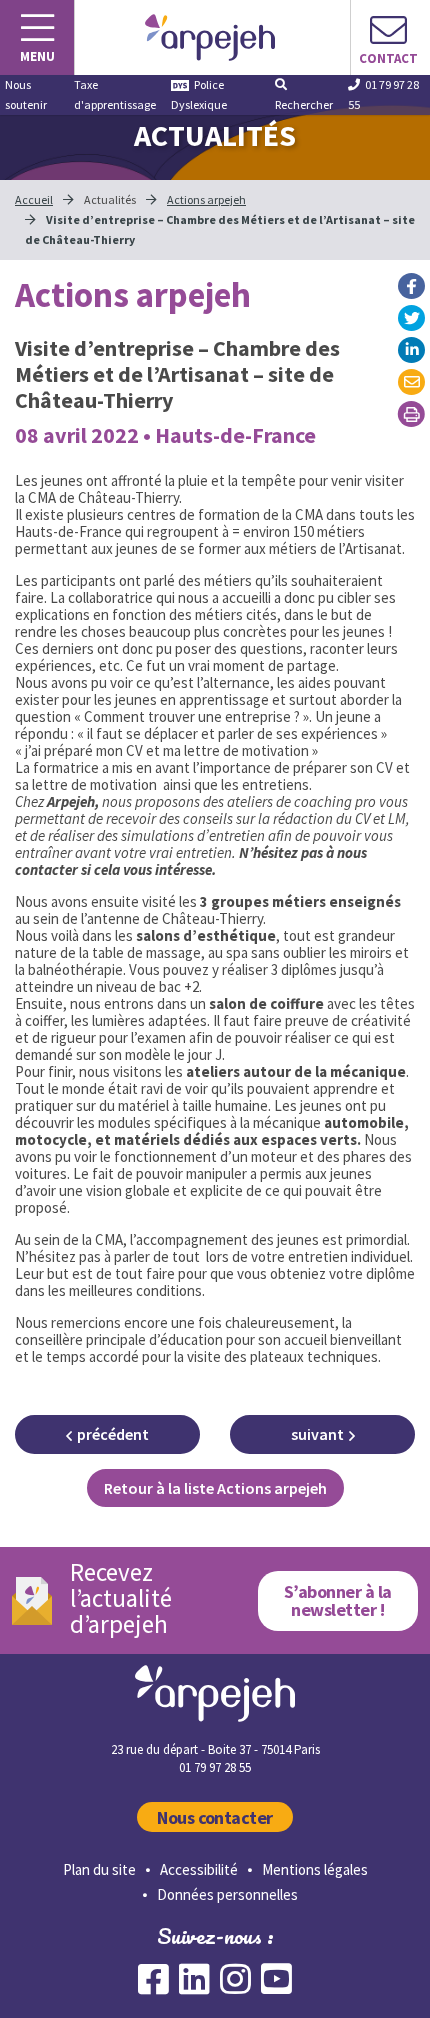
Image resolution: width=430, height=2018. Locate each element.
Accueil (34, 199)
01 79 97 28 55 (383, 94)
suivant (317, 1434)
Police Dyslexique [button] (199, 94)
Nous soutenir (26, 94)
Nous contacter (215, 1817)
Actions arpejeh (206, 199)
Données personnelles (227, 1894)
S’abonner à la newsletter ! (338, 1600)
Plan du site (99, 1869)
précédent (113, 1434)
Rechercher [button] (304, 104)
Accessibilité (199, 1869)
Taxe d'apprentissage (115, 94)
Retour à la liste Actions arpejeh (215, 1488)
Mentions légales (315, 1869)
